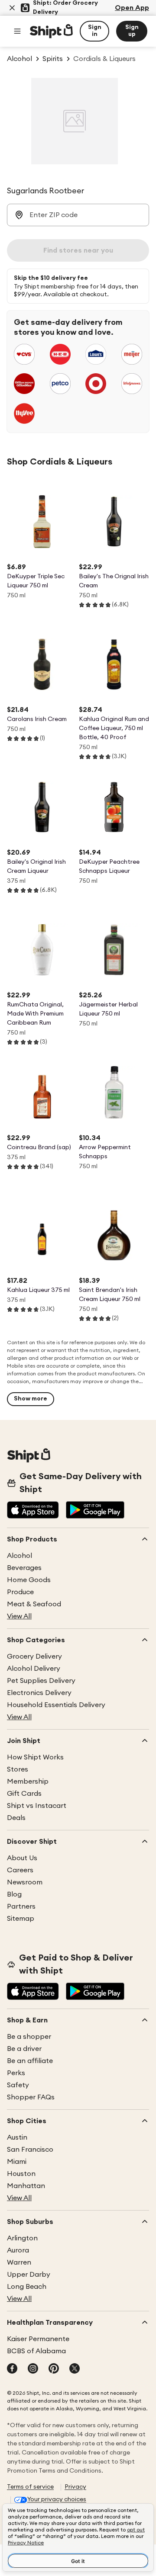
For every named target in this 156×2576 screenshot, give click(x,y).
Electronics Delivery (39, 1693)
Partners (21, 1906)
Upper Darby (29, 2275)
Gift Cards (24, 1794)
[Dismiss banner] (12, 8)
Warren (19, 2262)
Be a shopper (29, 2037)
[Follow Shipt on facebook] (12, 2369)
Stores (18, 1769)
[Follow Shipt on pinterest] (54, 2369)
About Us (22, 1858)
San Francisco (30, 2150)
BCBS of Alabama (36, 2351)
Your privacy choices (57, 2499)
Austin (17, 2137)
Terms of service (30, 2487)
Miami (17, 2162)
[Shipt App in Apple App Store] (33, 1511)
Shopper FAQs (31, 2097)
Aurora (18, 2250)
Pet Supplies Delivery (41, 1681)
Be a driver (24, 2049)
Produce (20, 1592)
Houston (21, 2174)
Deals (16, 1818)
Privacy (75, 2487)
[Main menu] (17, 31)
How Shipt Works (35, 1757)
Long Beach (27, 2287)
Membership (28, 1781)
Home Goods (29, 1580)
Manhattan (26, 2186)
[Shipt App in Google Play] (95, 1511)
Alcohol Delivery (34, 1669)
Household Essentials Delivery (56, 1705)
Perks (16, 2073)
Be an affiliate (30, 2061)
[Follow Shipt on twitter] (75, 2369)
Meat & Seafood (34, 1604)
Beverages (24, 1568)
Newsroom (25, 1882)
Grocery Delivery (34, 1656)
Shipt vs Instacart (37, 1806)
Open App (132, 8)
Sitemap (21, 1919)
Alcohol (19, 1556)
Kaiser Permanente (38, 2339)
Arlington (22, 2238)
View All (19, 1616)
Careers (20, 1870)
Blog (14, 1894)
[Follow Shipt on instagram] (33, 2369)
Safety (18, 2085)
